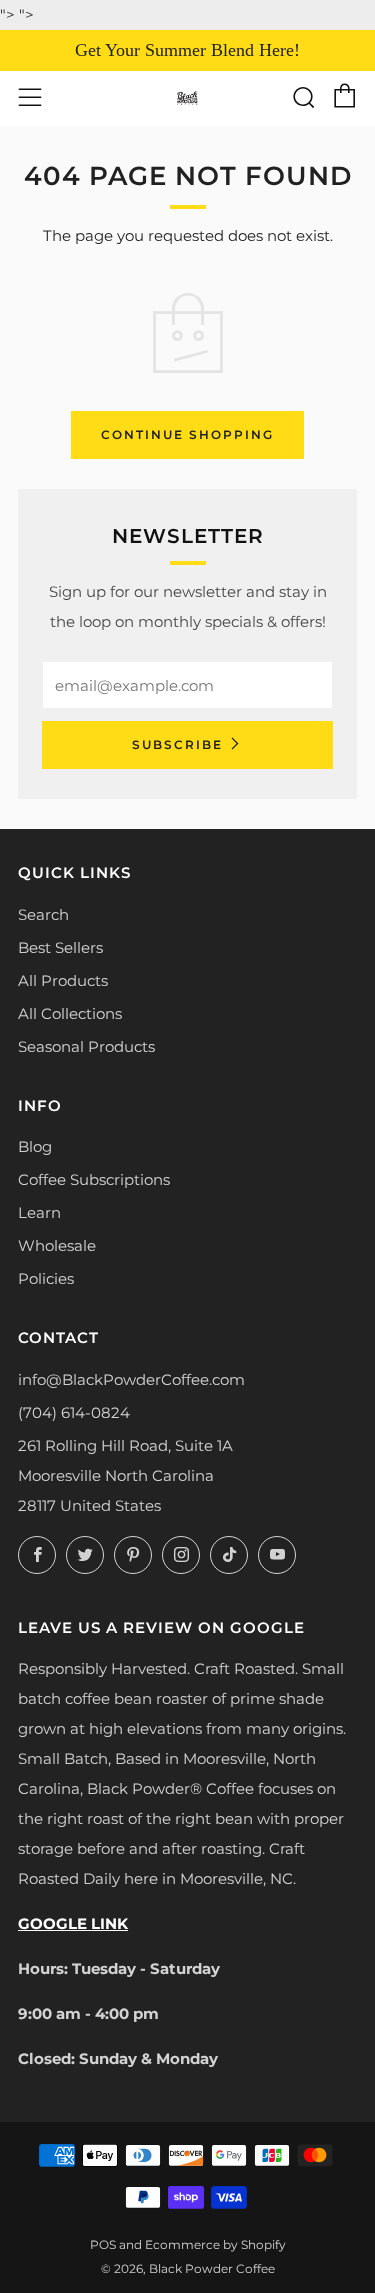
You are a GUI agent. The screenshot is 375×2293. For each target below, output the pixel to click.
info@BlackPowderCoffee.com (131, 1379)
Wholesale (57, 1245)
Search (43, 914)
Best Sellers (60, 947)
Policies (46, 1278)
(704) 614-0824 (74, 1412)
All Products (63, 980)
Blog (35, 1146)
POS (103, 2244)
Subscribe (177, 744)
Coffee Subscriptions (94, 1179)
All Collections (70, 1013)
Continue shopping (187, 434)
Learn (39, 1212)
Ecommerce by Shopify (215, 2244)
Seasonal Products (86, 1046)
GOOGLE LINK (73, 1923)
